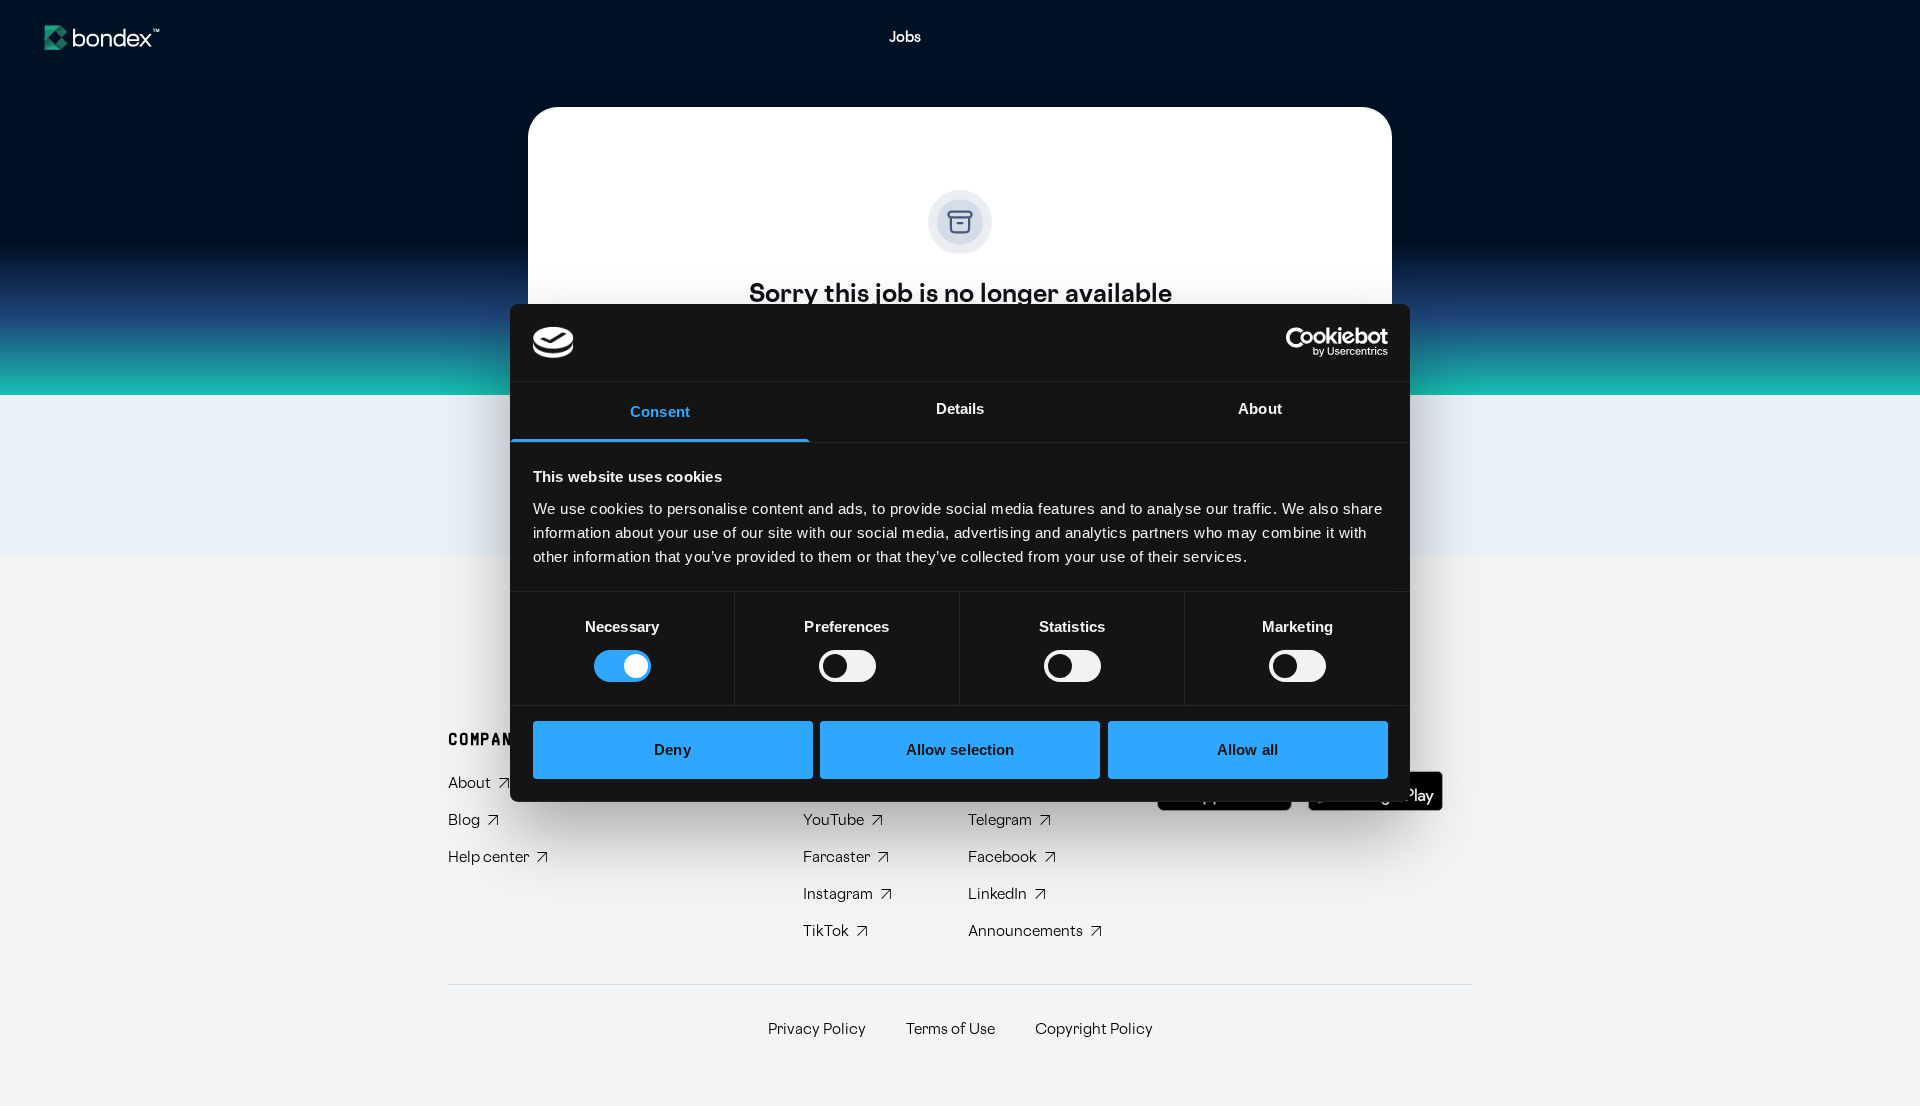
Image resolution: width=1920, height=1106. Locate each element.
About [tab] (1260, 408)
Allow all (1247, 749)
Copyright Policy (1094, 1029)
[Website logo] (102, 37)
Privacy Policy (817, 1029)
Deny (672, 749)
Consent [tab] (660, 411)
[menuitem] (905, 37)
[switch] (847, 666)
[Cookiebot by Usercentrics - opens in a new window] (1300, 342)
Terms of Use (950, 1029)
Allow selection (960, 749)
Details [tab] (960, 408)
